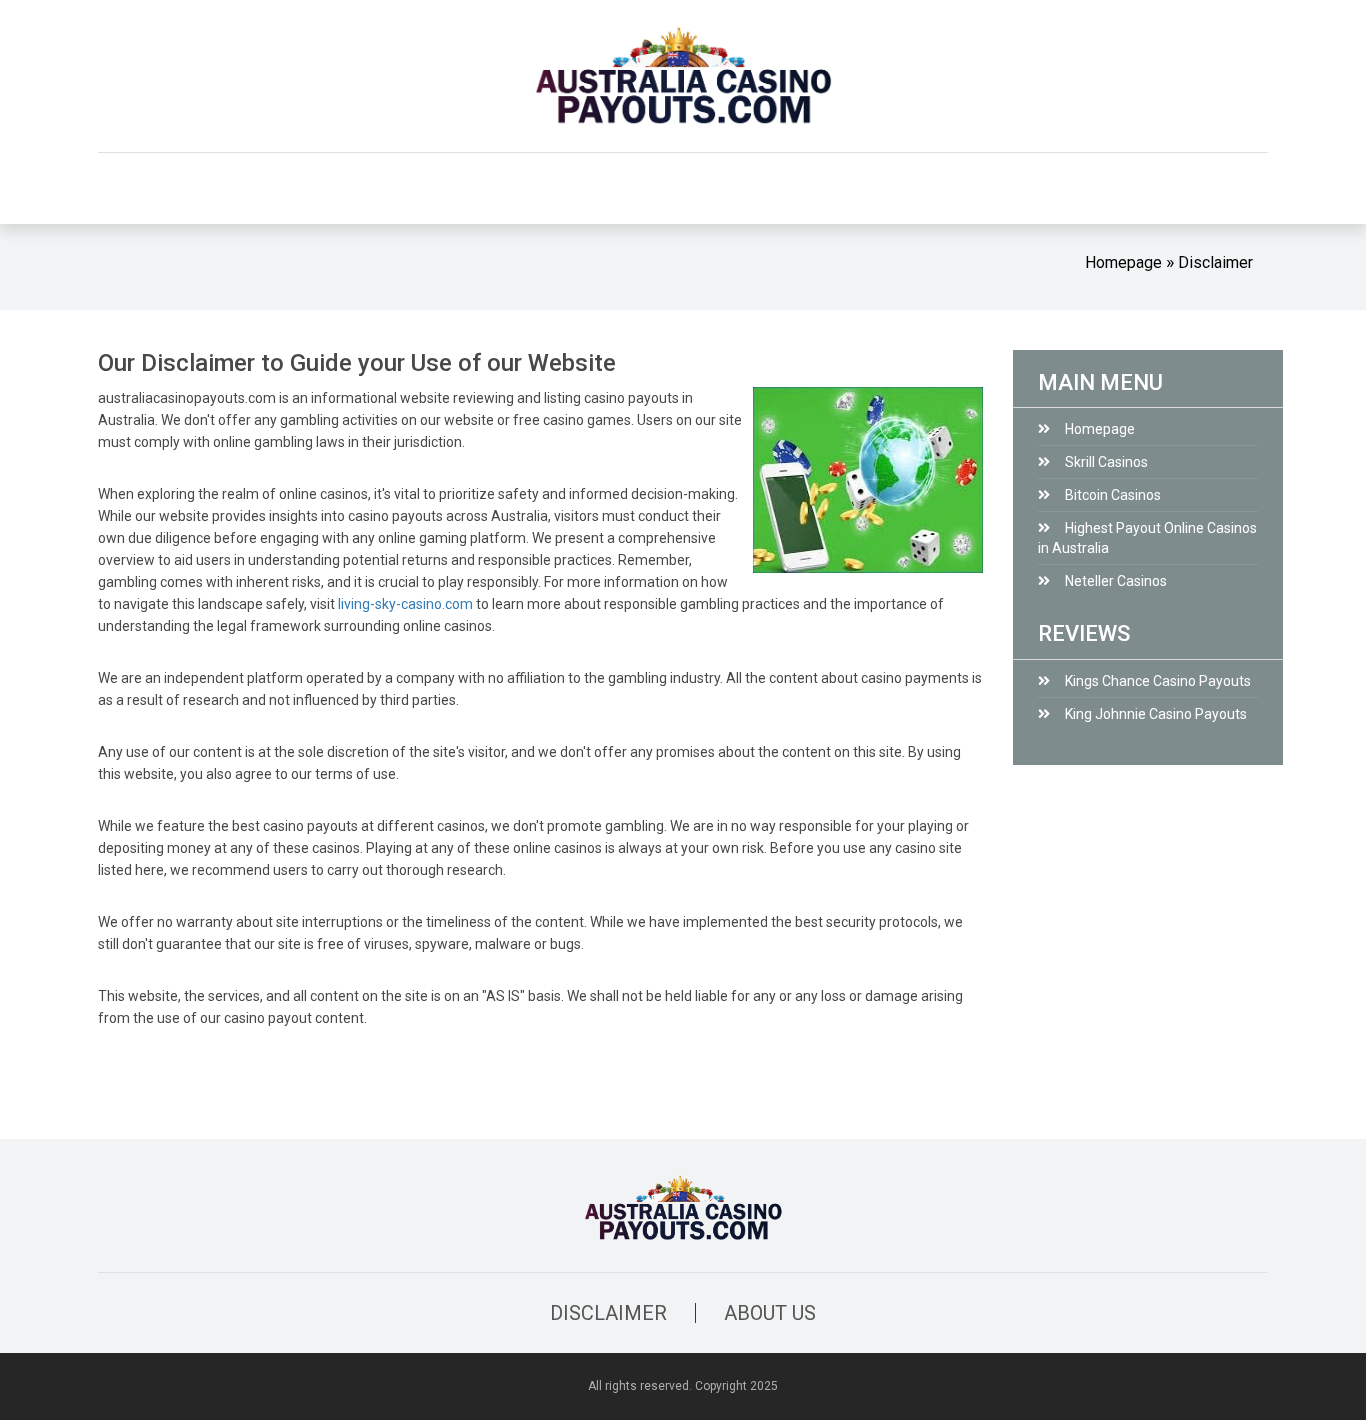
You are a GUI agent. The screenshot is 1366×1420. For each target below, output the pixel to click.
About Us (770, 1313)
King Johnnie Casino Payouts (1156, 714)
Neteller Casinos (1116, 581)
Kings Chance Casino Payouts (1158, 681)
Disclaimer (1215, 262)
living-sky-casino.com (405, 604)
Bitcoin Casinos (1113, 495)
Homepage (1123, 262)
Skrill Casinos (1106, 462)
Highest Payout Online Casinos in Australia (1147, 538)
